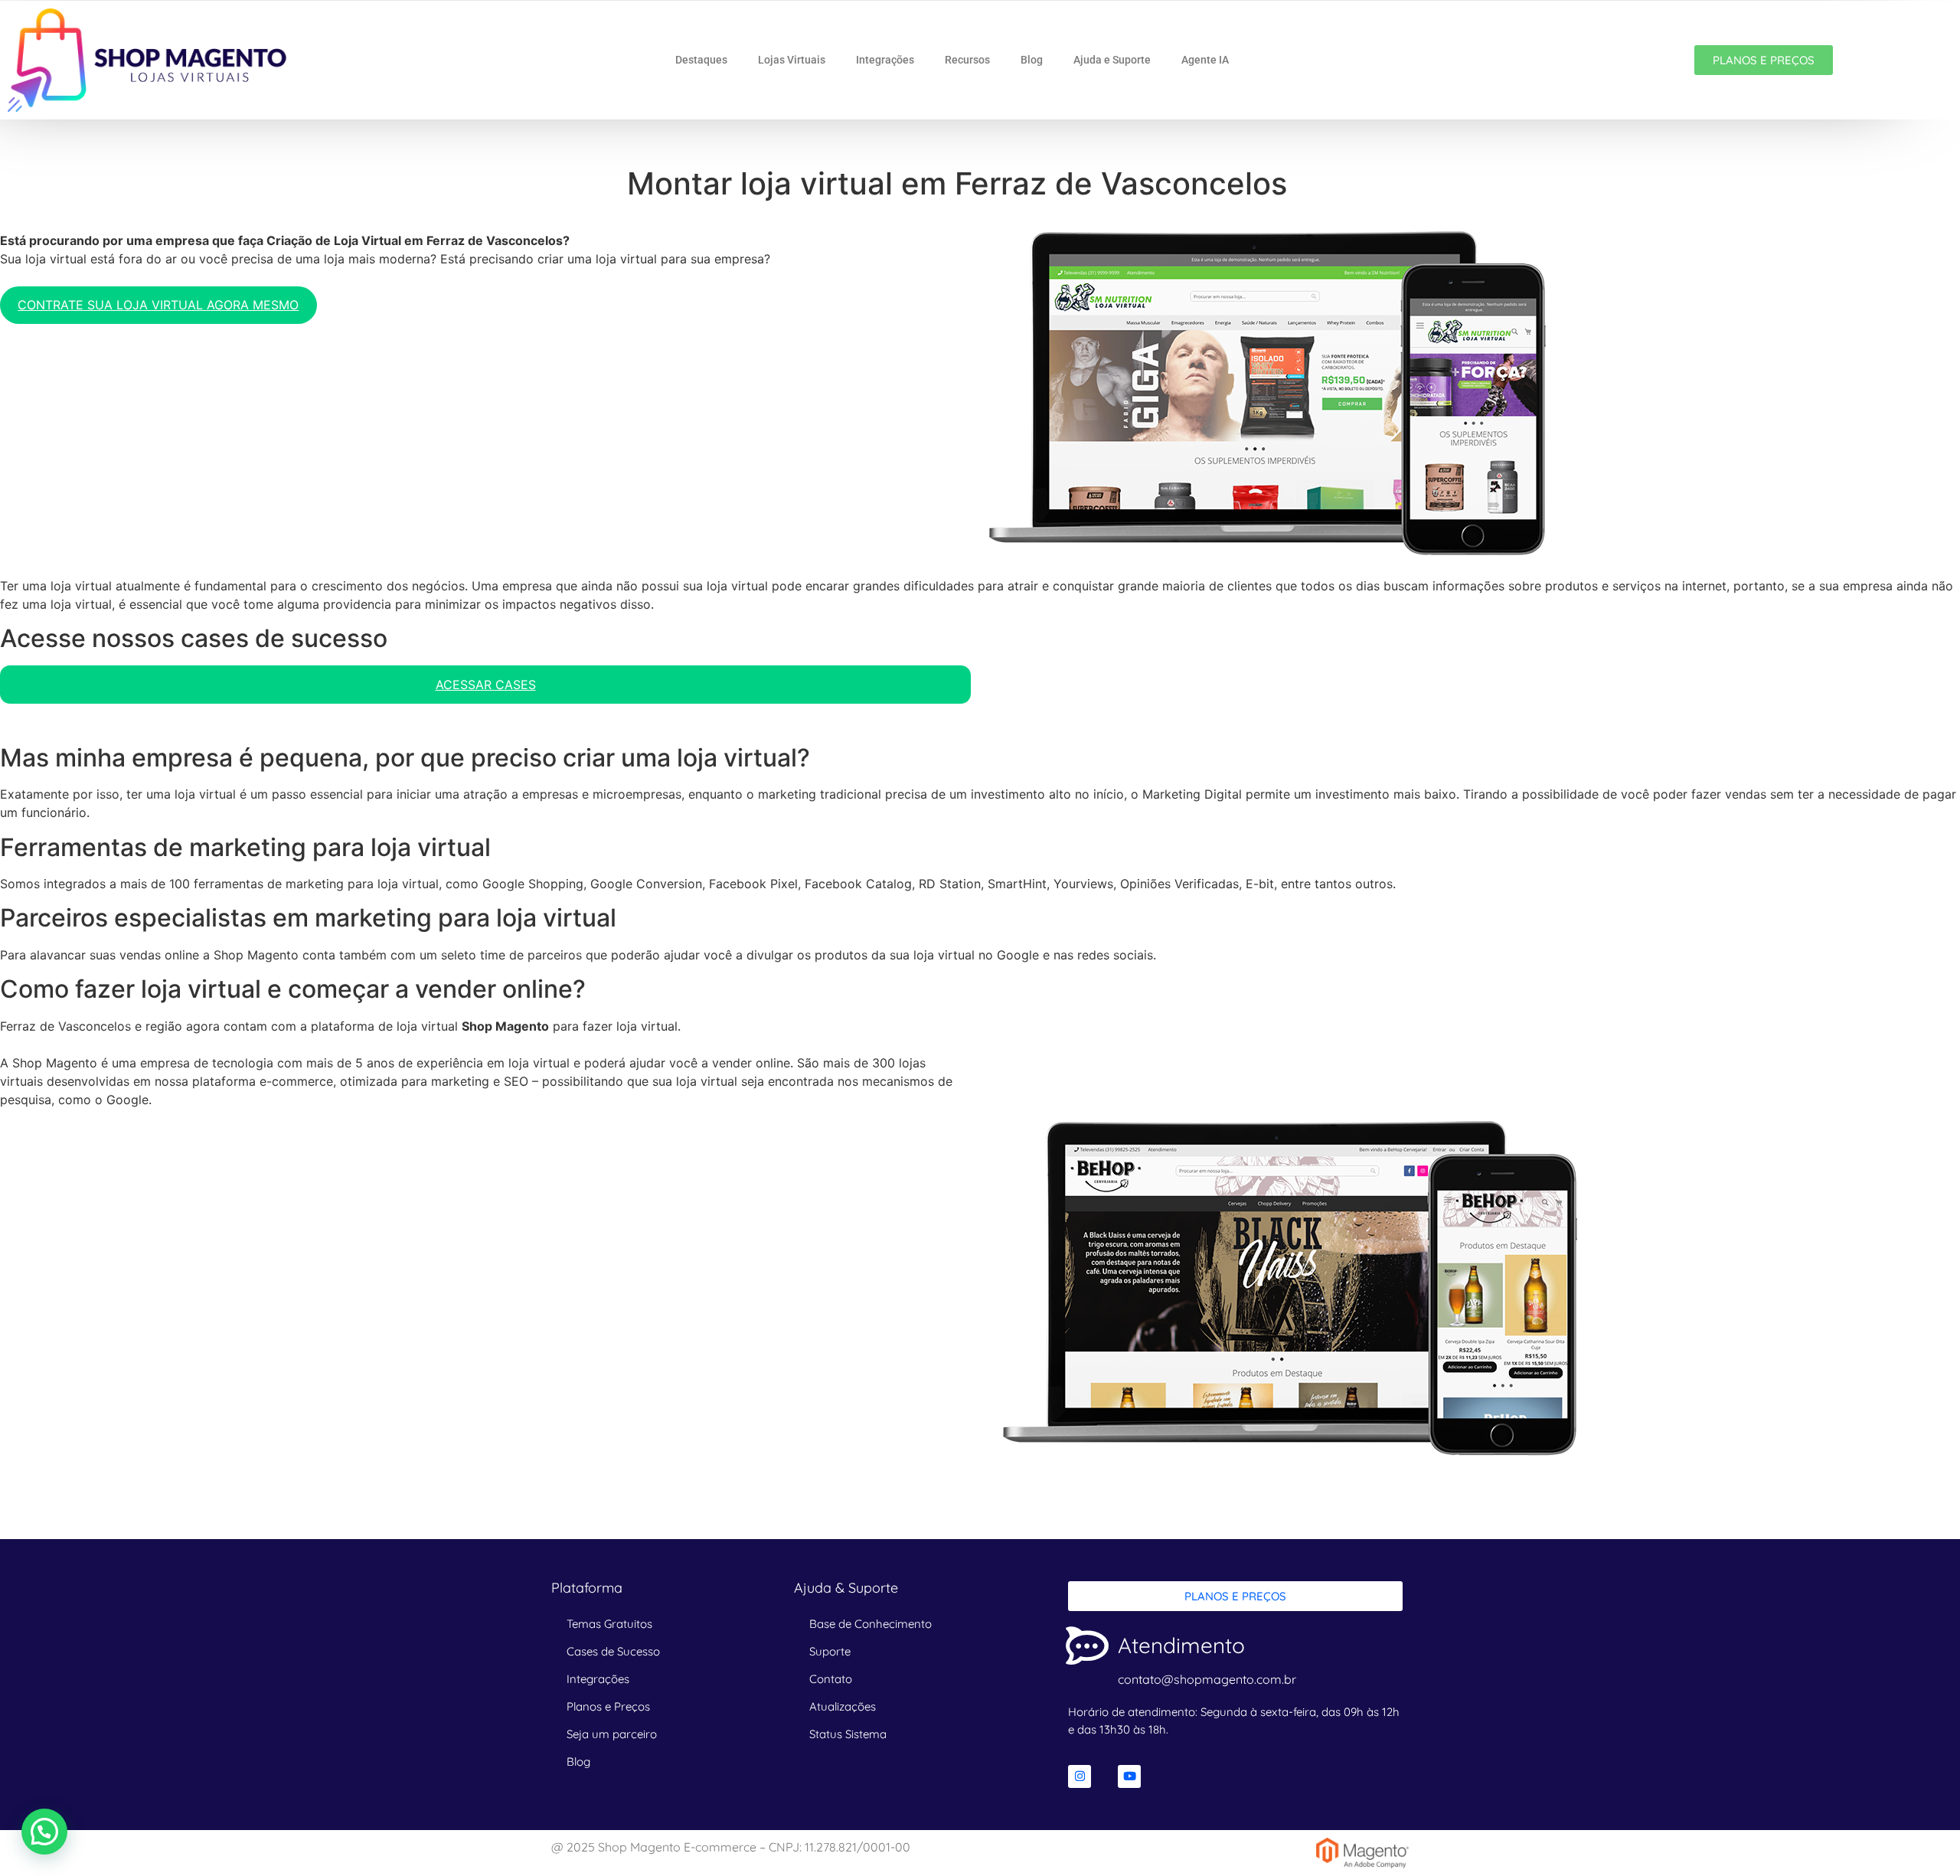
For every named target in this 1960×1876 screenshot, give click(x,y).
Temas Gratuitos (609, 1624)
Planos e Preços (608, 1706)
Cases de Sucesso (613, 1651)
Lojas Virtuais (792, 60)
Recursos (967, 60)
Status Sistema (848, 1734)
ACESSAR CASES (486, 685)
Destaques (701, 60)
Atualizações (843, 1706)
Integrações (885, 60)
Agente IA (1205, 60)
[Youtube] (1129, 1776)
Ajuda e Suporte (1112, 60)
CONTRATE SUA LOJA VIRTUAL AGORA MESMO (158, 305)
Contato (831, 1679)
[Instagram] (1080, 1776)
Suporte (830, 1651)
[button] (44, 1832)
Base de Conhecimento (871, 1624)
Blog (1032, 60)
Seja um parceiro (612, 1734)
